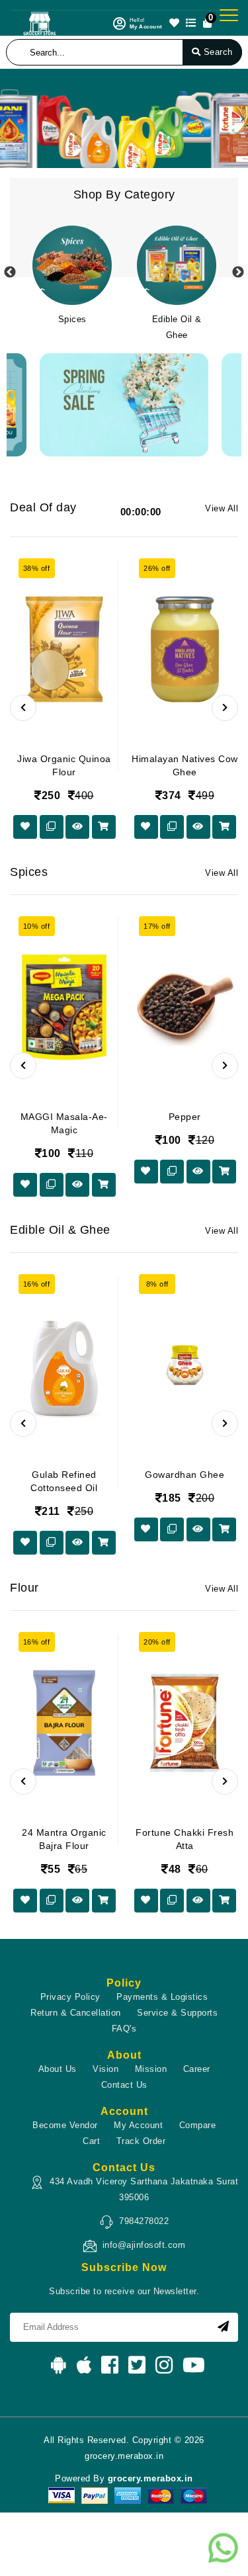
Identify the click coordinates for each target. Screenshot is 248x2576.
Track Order (141, 2141)
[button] (5, 118)
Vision (105, 2069)
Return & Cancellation (76, 2013)
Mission (151, 2069)
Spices (72, 319)
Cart (91, 2141)
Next (238, 273)
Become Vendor (65, 2125)
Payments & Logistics (162, 1997)
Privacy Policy (70, 1997)
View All (222, 508)
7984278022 (144, 2221)
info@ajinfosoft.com (144, 2245)
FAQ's (124, 2029)
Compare (198, 2125)
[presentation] (23, 708)
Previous (10, 273)
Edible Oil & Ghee (177, 327)
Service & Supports (177, 2013)
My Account (138, 2125)
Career (197, 2069)
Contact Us (124, 2085)
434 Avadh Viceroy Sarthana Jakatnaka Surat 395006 (144, 2189)
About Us (58, 2069)
